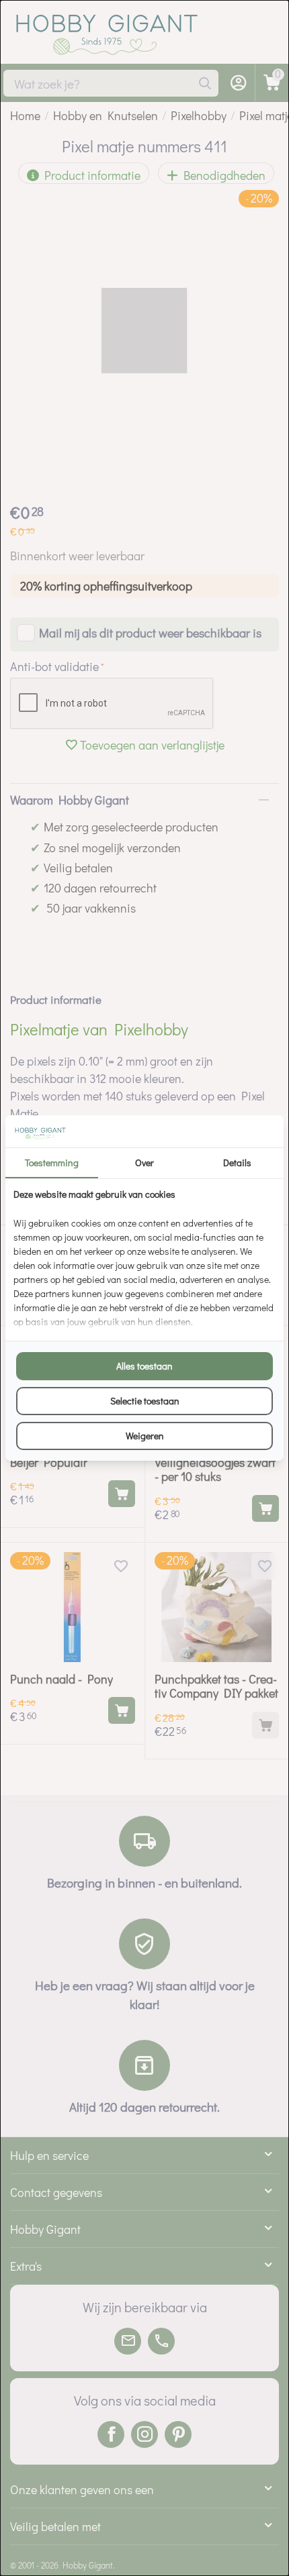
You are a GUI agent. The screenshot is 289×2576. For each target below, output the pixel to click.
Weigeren (145, 1436)
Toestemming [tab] (52, 1163)
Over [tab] (144, 1163)
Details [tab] (237, 1163)
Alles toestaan (144, 1366)
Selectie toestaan (145, 1401)
